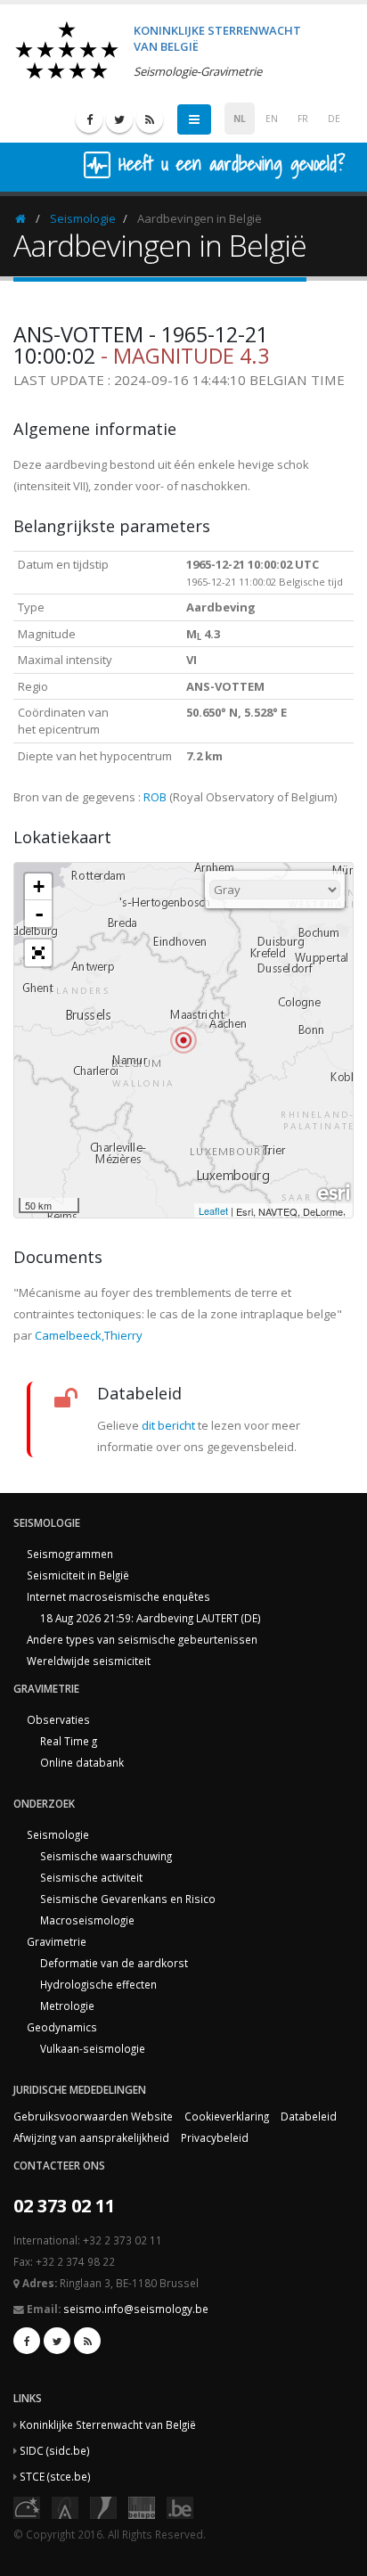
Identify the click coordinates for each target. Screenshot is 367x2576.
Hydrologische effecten (98, 1984)
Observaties (58, 1719)
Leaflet (213, 1210)
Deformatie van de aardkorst (114, 1963)
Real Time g (69, 1741)
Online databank (82, 1762)
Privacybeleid (215, 2137)
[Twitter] (119, 119)
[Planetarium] (27, 2506)
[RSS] (150, 119)
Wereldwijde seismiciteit (89, 1661)
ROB (155, 797)
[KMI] (103, 2506)
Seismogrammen (70, 1554)
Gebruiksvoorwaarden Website (93, 2116)
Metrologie (67, 2006)
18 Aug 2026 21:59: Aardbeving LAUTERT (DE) (151, 1618)
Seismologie (83, 218)
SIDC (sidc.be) (55, 2450)
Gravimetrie (57, 1941)
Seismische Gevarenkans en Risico (128, 1899)
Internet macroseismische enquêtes (118, 1596)
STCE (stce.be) (55, 2476)
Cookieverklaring (227, 2116)
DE (334, 119)
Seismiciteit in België (78, 1575)
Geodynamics (62, 2027)
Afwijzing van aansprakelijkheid (91, 2137)
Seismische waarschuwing (106, 1856)
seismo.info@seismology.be (136, 2309)
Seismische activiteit (91, 1877)
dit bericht (168, 1425)
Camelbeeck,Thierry (89, 1335)
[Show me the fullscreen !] (38, 953)
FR (303, 119)
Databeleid (309, 2116)
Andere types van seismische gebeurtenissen (142, 1639)
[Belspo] (142, 2506)
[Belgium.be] (180, 2506)
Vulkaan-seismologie (93, 2048)
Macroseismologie (87, 1920)
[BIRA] (65, 2506)
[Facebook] (89, 119)
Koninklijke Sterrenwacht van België (108, 2424)
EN (272, 119)
